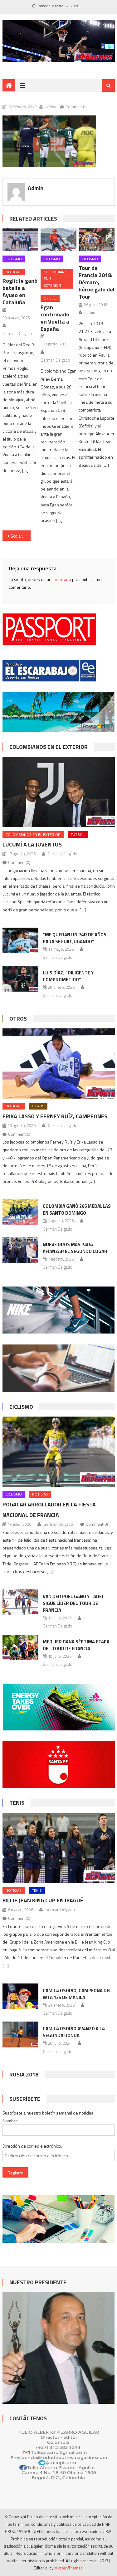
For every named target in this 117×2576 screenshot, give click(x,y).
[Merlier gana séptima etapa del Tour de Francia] (20, 1647)
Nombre (10, 2121)
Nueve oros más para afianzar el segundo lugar (75, 1248)
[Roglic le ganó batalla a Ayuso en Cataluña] (20, 240)
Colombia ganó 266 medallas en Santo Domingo (77, 1210)
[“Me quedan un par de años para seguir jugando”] (20, 940)
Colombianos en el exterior (57, 279)
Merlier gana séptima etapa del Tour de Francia (76, 1645)
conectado (61, 579)
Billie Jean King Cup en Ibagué (43, 1900)
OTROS (18, 1019)
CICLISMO (14, 259)
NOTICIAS (14, 272)
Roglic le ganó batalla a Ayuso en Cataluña (20, 291)
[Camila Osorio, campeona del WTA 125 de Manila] (20, 1996)
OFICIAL (50, 298)
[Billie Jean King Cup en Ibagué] (59, 1848)
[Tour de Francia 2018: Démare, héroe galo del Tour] (97, 240)
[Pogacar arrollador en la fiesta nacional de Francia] (59, 1452)
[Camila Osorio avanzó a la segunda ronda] (20, 2034)
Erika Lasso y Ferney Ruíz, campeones (55, 1116)
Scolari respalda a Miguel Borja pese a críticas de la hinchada (21, 536)
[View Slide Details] (59, 41)
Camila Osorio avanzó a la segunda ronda (74, 2032)
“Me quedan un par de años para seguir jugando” (75, 938)
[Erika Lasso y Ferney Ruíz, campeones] (59, 1064)
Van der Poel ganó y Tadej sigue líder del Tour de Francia (73, 1603)
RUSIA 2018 (24, 2074)
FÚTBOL (78, 834)
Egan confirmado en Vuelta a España (55, 318)
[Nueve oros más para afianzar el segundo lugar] (20, 1250)
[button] (49, 141)
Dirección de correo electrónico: (32, 2146)
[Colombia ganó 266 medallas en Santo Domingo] (20, 1212)
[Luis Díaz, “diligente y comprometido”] (20, 978)
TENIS (17, 1803)
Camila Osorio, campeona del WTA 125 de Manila (77, 1994)
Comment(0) (77, 107)
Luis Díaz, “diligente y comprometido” (68, 976)
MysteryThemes (68, 2568)
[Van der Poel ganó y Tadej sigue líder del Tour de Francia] (20, 1602)
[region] (59, 41)
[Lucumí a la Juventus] (59, 792)
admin (51, 107)
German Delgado (17, 334)
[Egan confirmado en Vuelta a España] (58, 240)
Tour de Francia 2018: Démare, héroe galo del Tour (97, 282)
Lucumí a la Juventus (32, 844)
